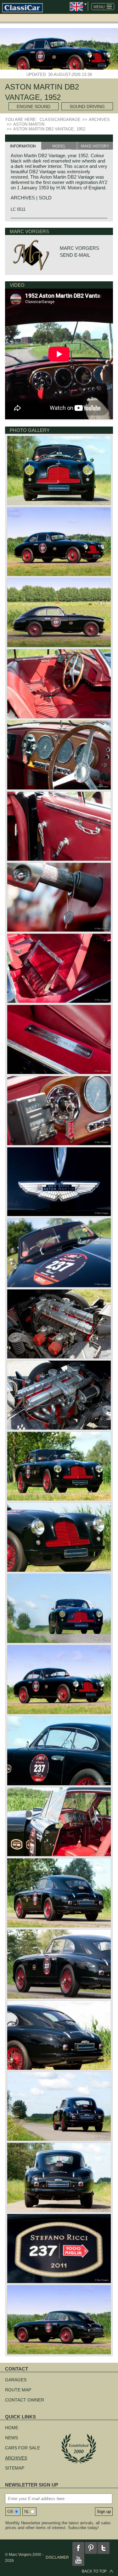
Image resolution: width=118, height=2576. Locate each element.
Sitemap (15, 2468)
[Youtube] (78, 2560)
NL (27, 2512)
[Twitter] (104, 2548)
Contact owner (25, 2400)
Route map (18, 2390)
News (11, 2438)
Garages (16, 2380)
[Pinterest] (91, 2548)
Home (12, 2428)
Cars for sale (22, 2448)
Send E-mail (75, 255)
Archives (16, 2458)
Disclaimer (57, 2557)
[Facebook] (78, 2548)
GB (10, 2512)
